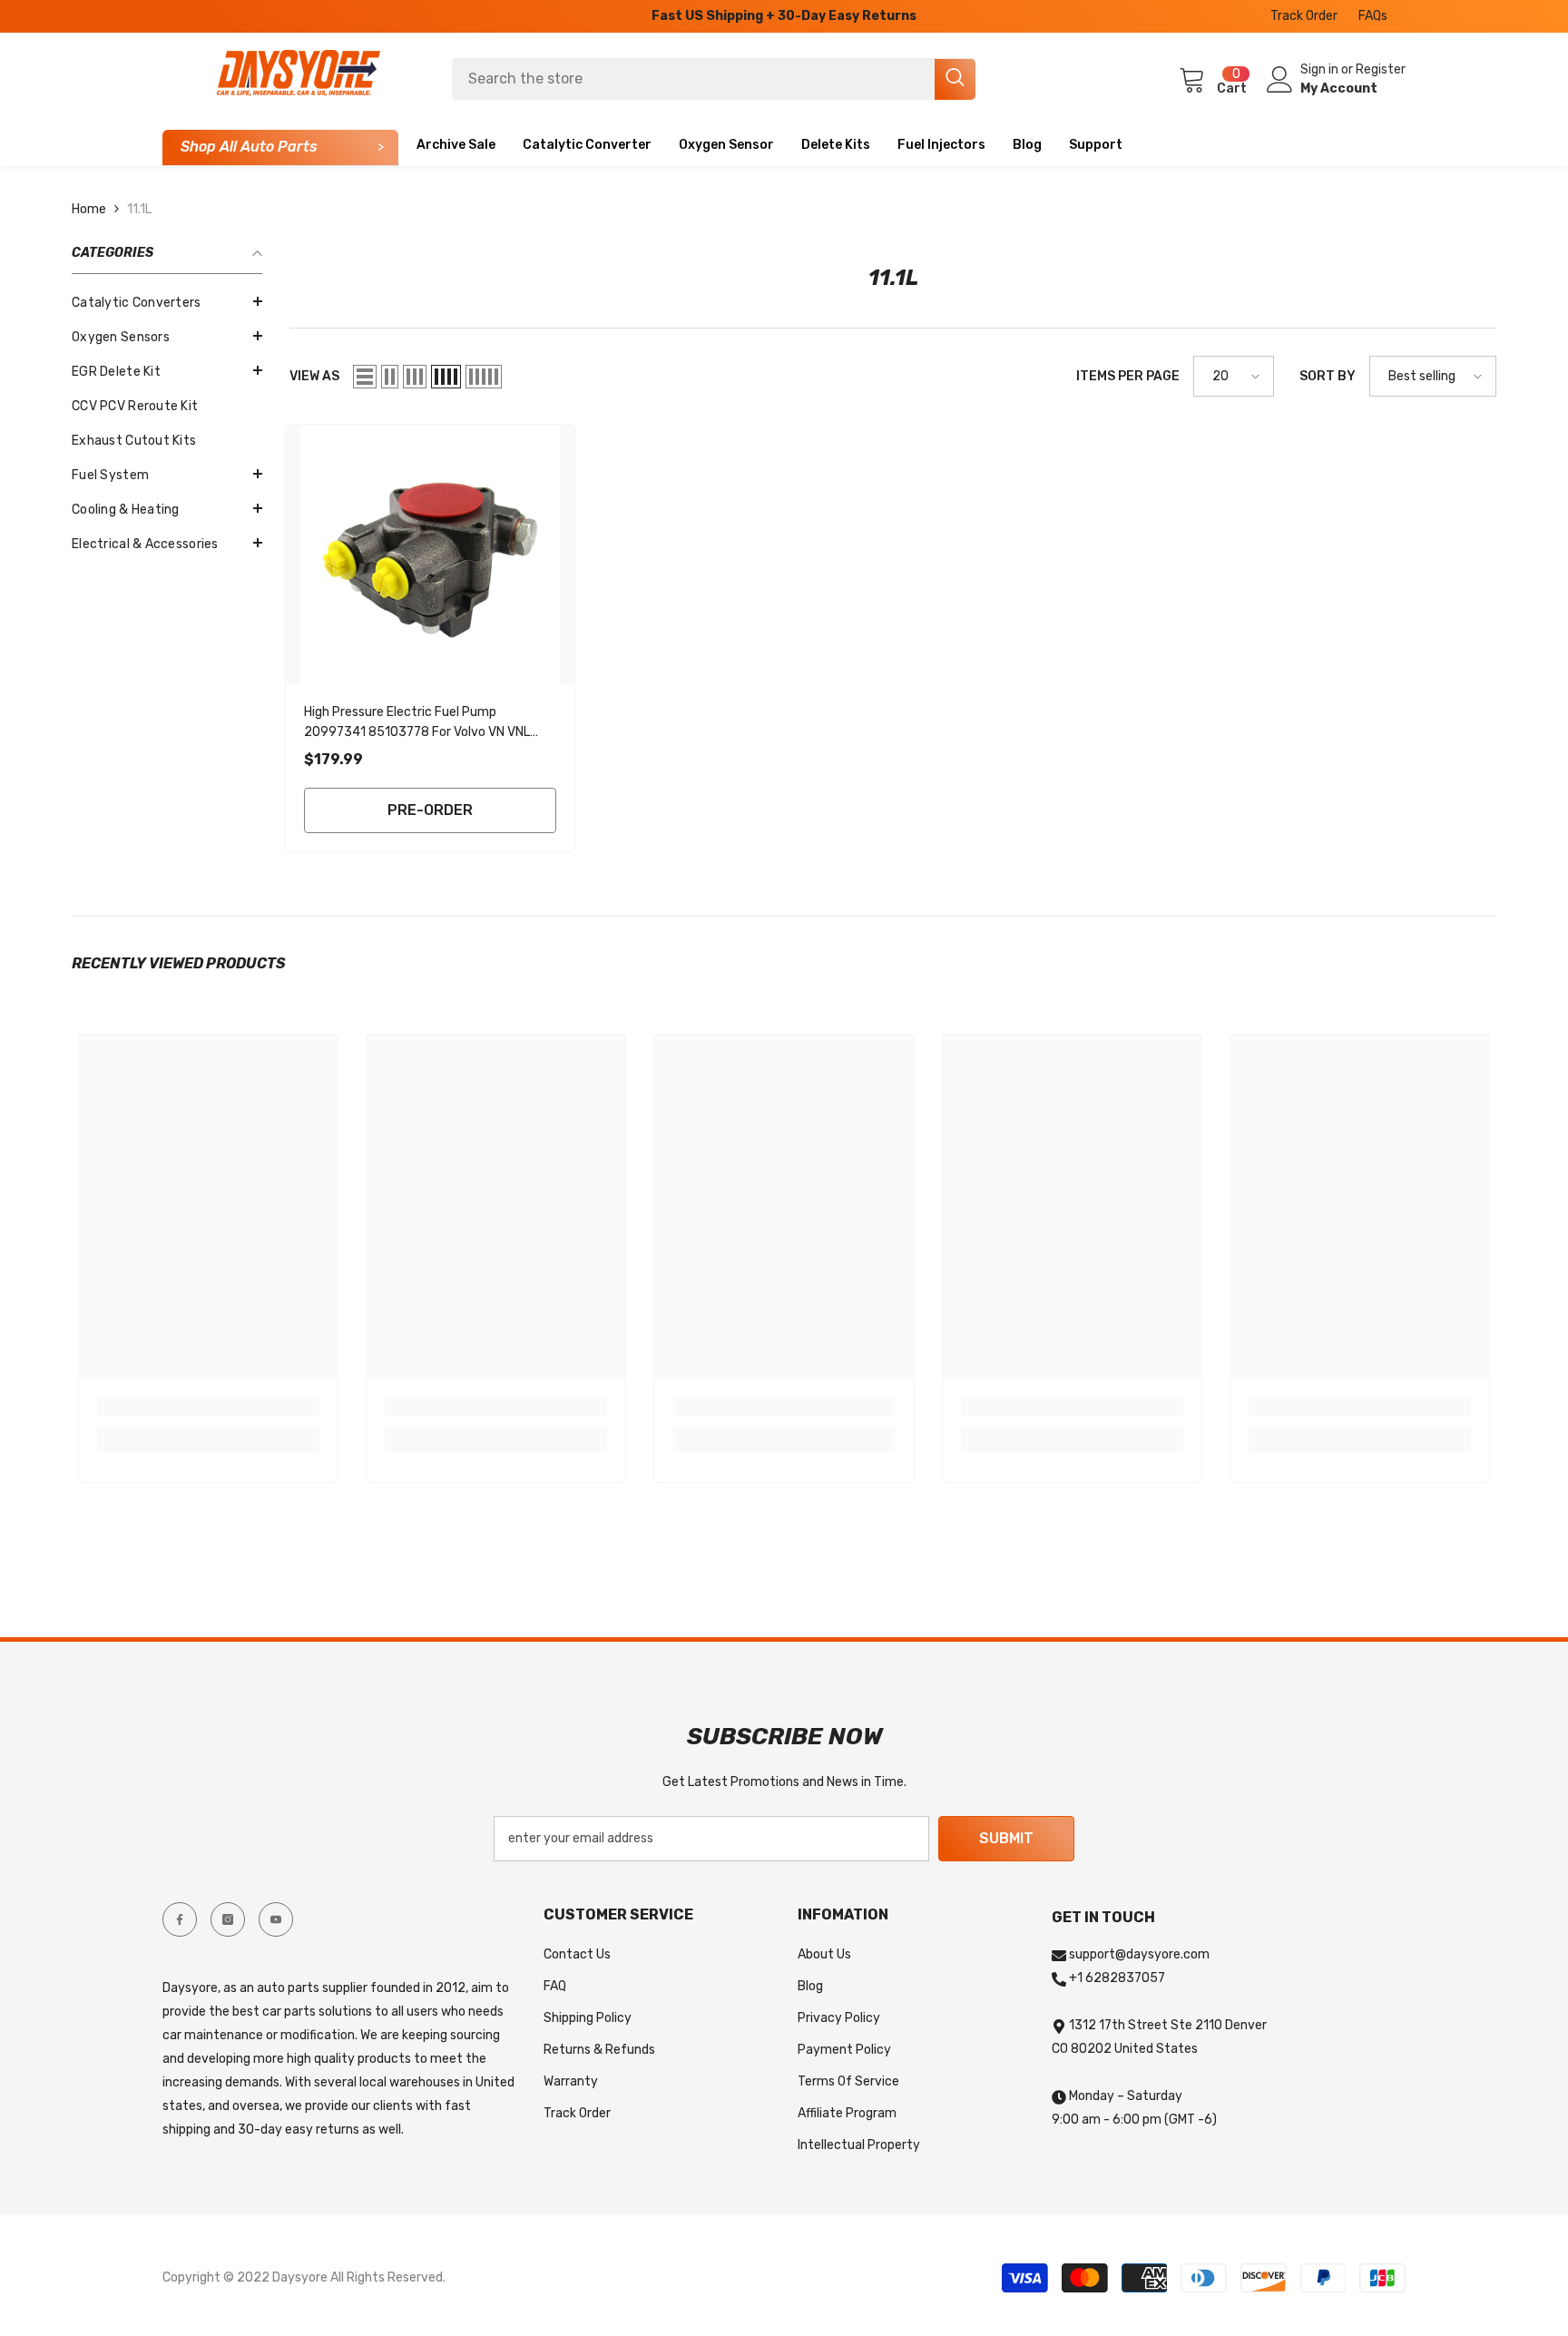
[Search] (714, 79)
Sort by (1328, 376)
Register (1381, 69)
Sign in (1321, 69)
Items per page (1128, 376)
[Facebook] (180, 1919)
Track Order (1304, 16)
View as (314, 376)
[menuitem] (167, 303)
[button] (167, 370)
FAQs (1373, 16)
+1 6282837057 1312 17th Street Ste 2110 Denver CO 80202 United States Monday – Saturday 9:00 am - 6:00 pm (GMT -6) (1159, 2049)
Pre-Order (430, 810)
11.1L (139, 209)
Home (89, 209)
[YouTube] (276, 1919)
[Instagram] (228, 1919)
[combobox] (693, 79)
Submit (1006, 1838)
